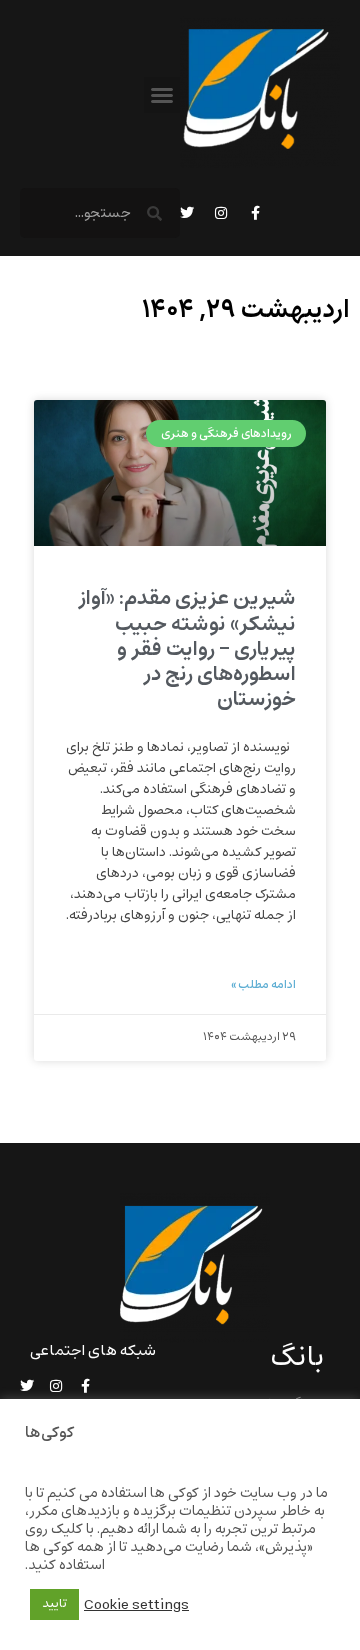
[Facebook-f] (255, 213)
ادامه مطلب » (263, 985)
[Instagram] (221, 213)
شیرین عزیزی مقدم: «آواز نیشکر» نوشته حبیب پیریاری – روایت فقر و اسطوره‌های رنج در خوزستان (187, 649)
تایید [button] (54, 1604)
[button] (162, 95)
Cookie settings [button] (136, 1605)
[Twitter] (187, 213)
